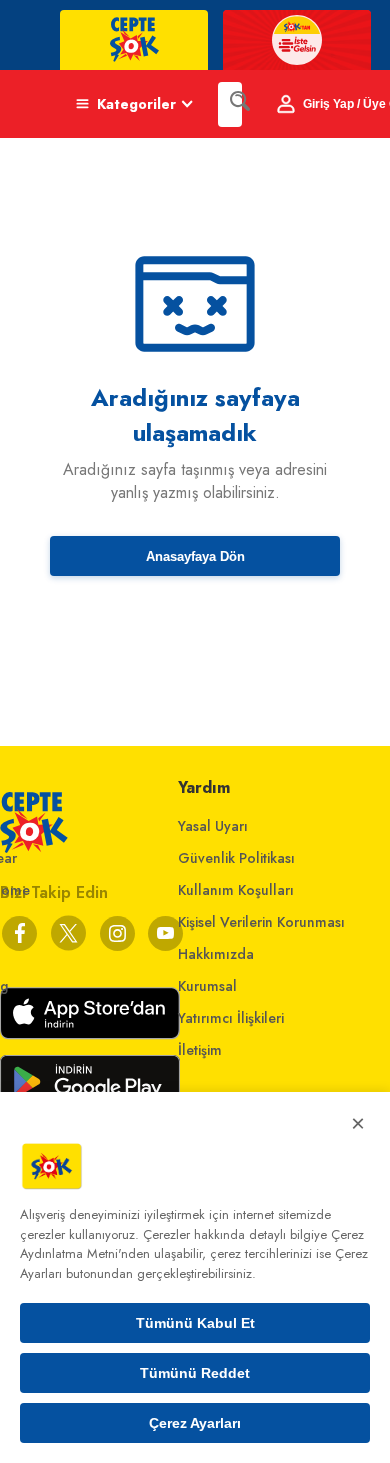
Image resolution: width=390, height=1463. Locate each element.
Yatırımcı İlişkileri (231, 1018)
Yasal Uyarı (213, 826)
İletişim (200, 1050)
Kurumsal (207, 986)
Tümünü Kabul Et (195, 1323)
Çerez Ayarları (195, 1423)
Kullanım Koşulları (236, 890)
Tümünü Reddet (195, 1373)
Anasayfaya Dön (195, 556)
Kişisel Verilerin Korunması (261, 922)
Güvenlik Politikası (236, 858)
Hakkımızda (216, 954)
